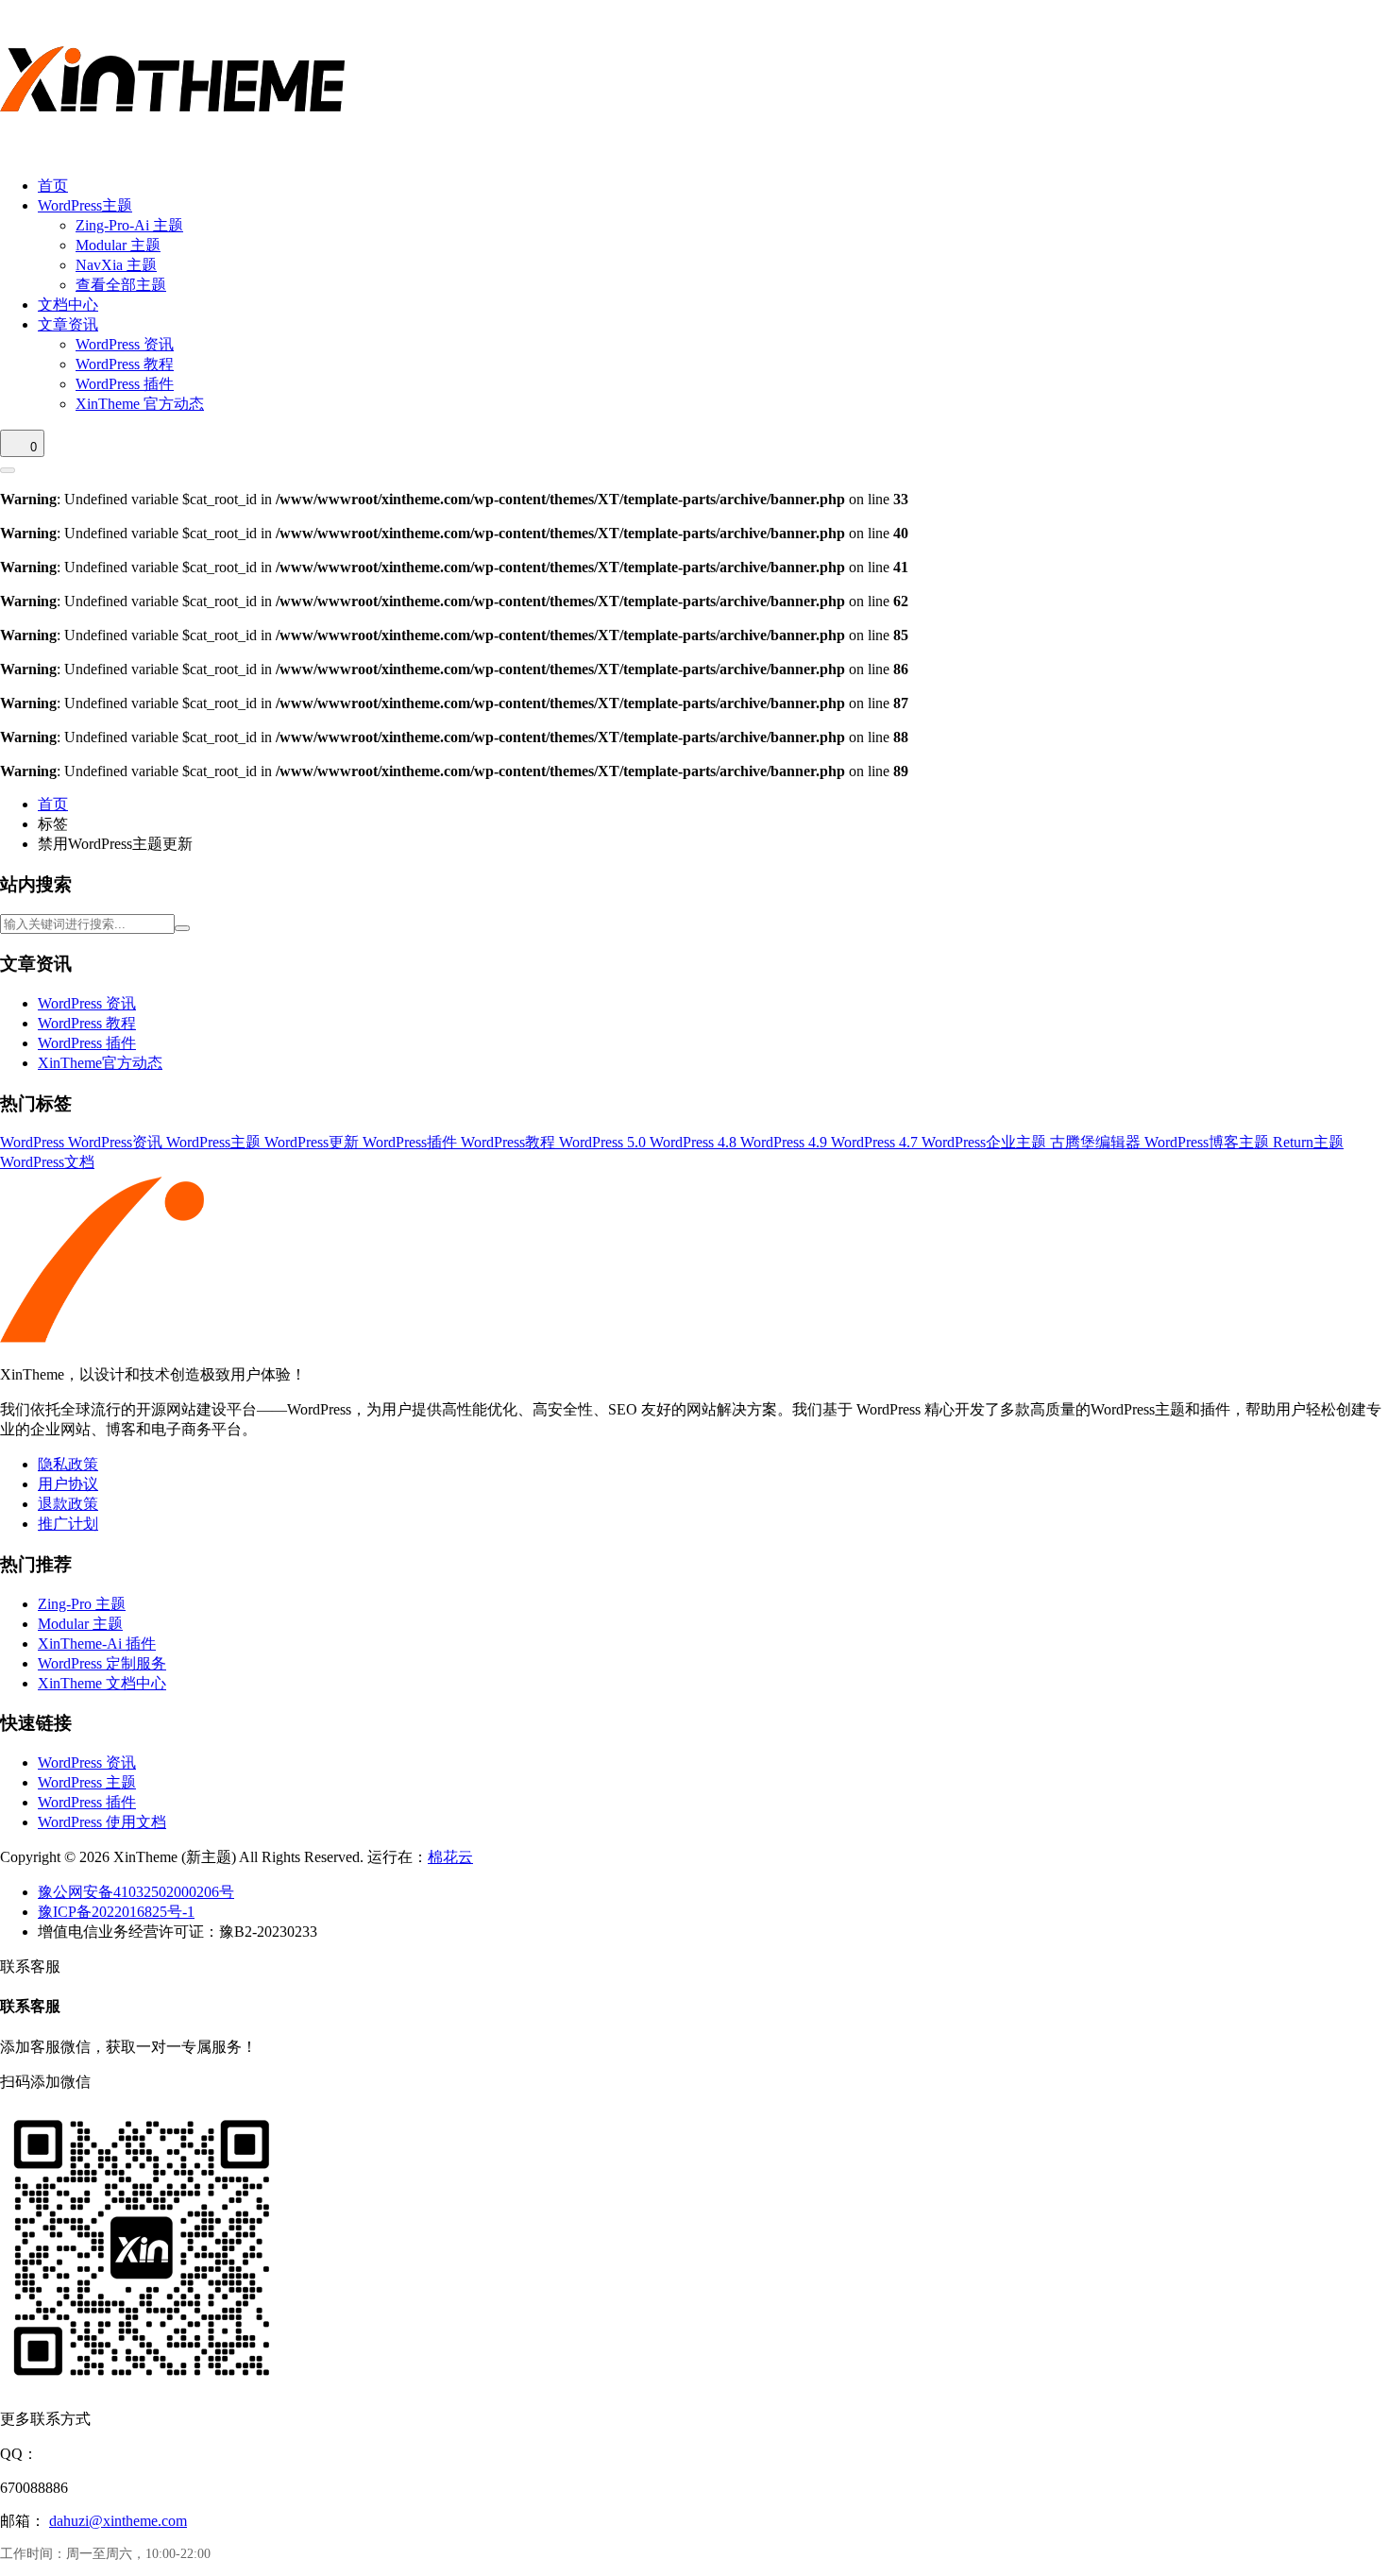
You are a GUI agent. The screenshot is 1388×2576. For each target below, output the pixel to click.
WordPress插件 (412, 1142)
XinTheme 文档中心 (102, 1683)
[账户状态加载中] (8, 470)
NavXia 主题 (116, 265)
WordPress (34, 1142)
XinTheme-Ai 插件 (97, 1644)
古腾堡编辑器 (1097, 1142)
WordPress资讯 (117, 1142)
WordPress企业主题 (986, 1142)
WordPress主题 (85, 205)
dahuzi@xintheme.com (118, 2521)
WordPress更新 (313, 1142)
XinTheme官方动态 (100, 1063)
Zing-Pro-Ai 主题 (129, 225)
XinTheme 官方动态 (140, 404)
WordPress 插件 (125, 384)
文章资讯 (68, 324)
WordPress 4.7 (876, 1142)
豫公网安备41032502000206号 (136, 1892)
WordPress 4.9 (786, 1142)
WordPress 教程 (125, 364)
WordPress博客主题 (1209, 1142)
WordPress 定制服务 (102, 1663)
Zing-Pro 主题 (82, 1604)
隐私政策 (68, 1464)
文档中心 (68, 305)
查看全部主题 (121, 285)
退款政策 (68, 1504)
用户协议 (68, 1484)
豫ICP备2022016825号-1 (116, 1912)
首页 (53, 186)
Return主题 (1308, 1142)
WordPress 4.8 (695, 1142)
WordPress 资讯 (125, 344)
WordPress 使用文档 (102, 1822)
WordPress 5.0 (604, 1142)
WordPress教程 (510, 1142)
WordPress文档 (47, 1162)
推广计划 (68, 1524)
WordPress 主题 (87, 1782)
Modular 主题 (118, 245)
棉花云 (450, 1857)
